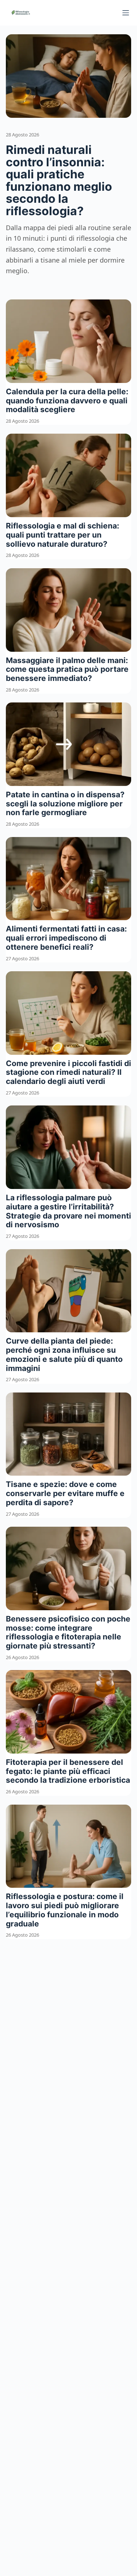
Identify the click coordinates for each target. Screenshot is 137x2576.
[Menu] (126, 13)
